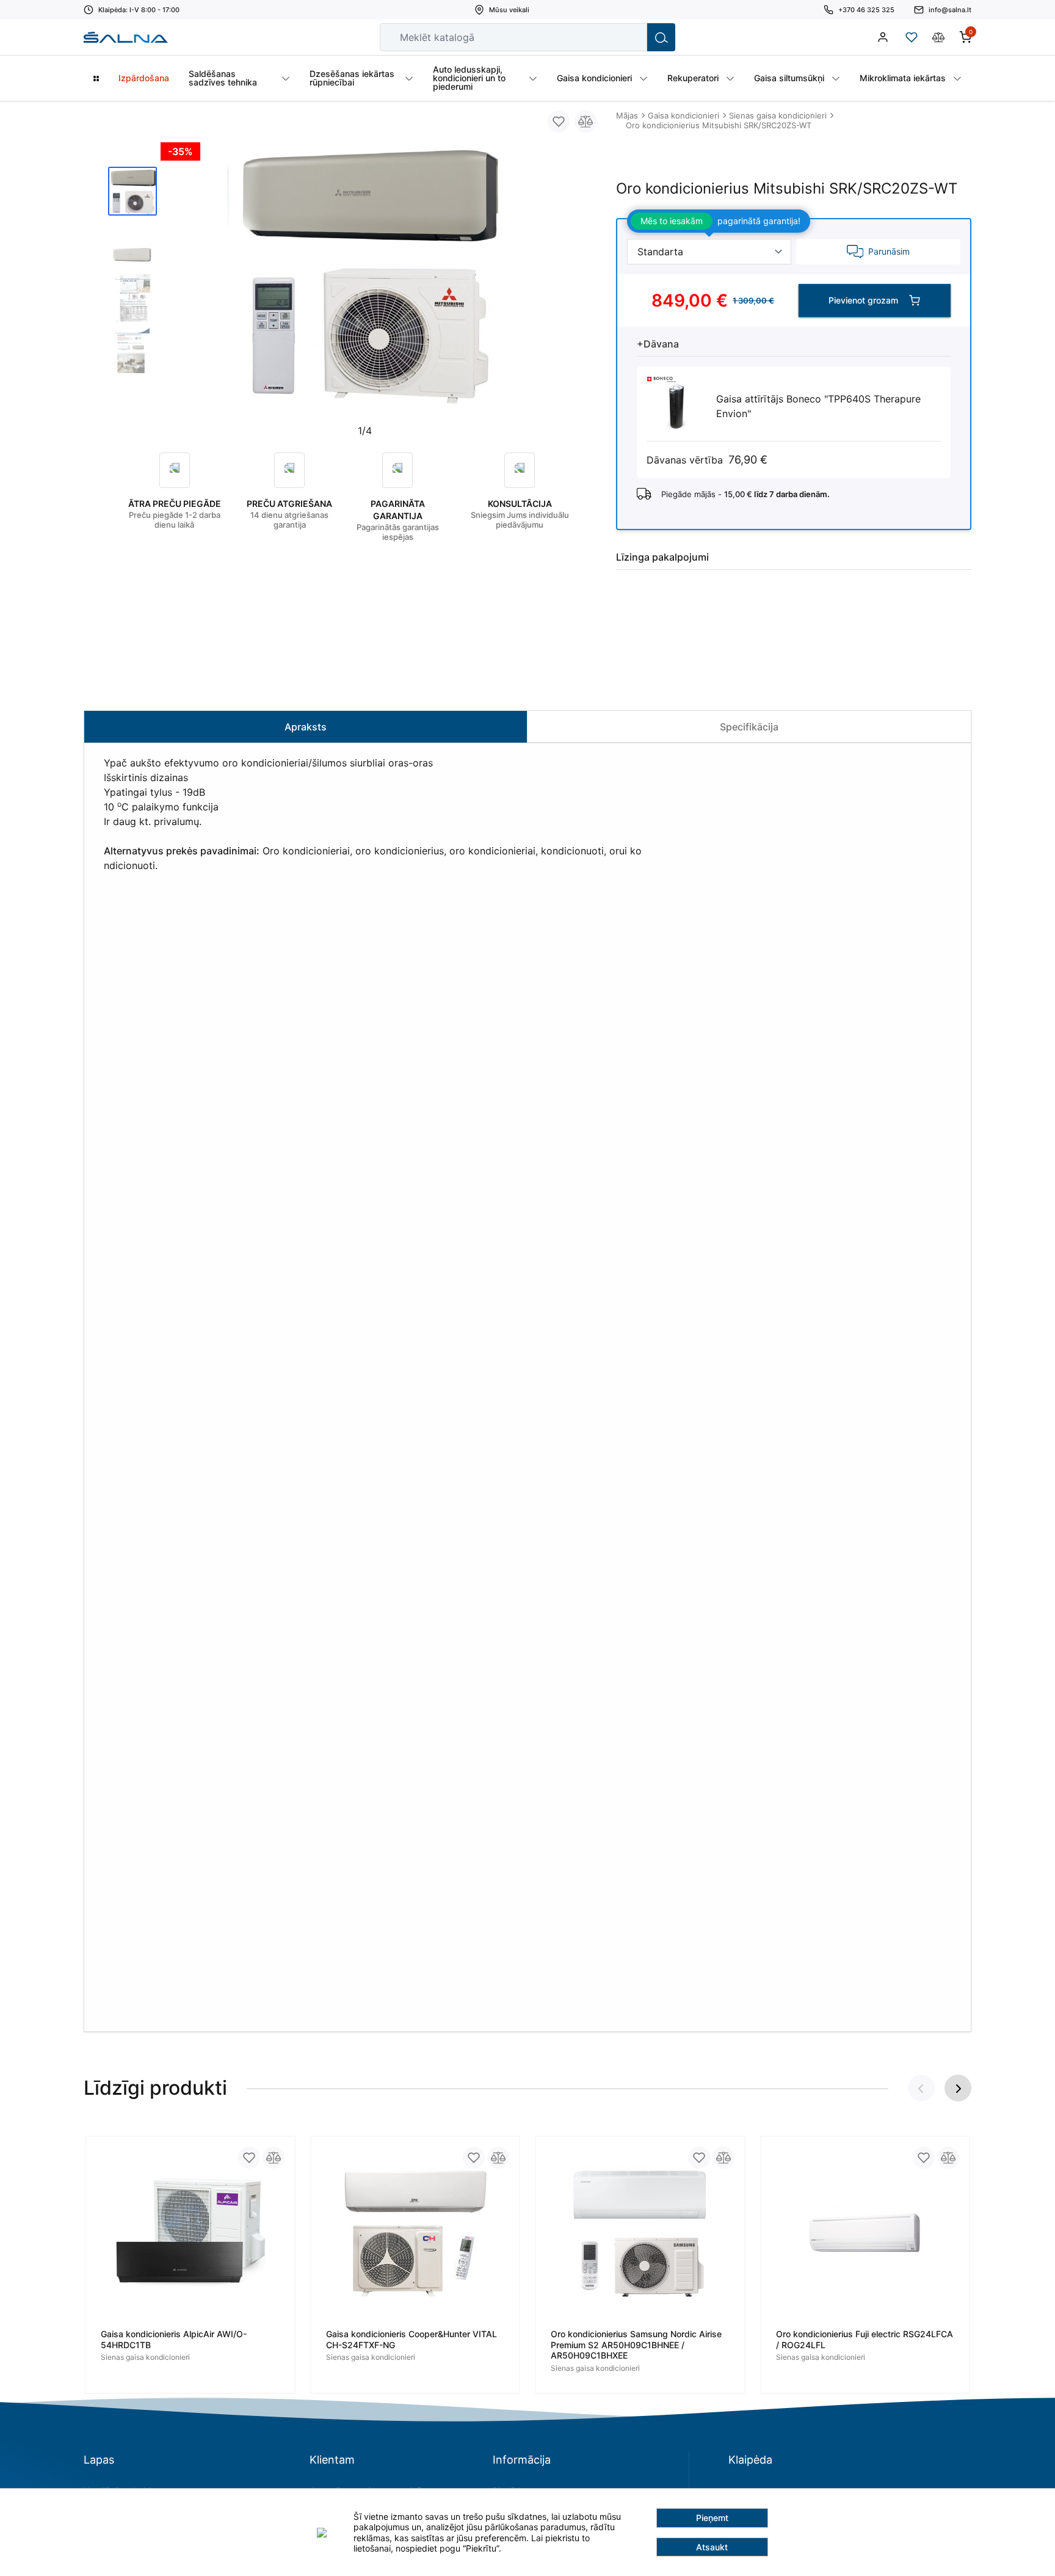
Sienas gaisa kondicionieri (778, 115)
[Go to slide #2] (132, 245)
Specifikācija (749, 727)
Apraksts (306, 727)
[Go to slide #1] (132, 191)
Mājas (627, 115)
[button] (958, 2088)
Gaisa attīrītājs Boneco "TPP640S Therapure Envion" (818, 406)
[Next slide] (549, 278)
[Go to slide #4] (132, 352)
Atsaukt (712, 2547)
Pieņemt (712, 2518)
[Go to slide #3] (132, 299)
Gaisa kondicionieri (683, 115)
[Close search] (629, 37)
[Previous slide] (180, 278)
